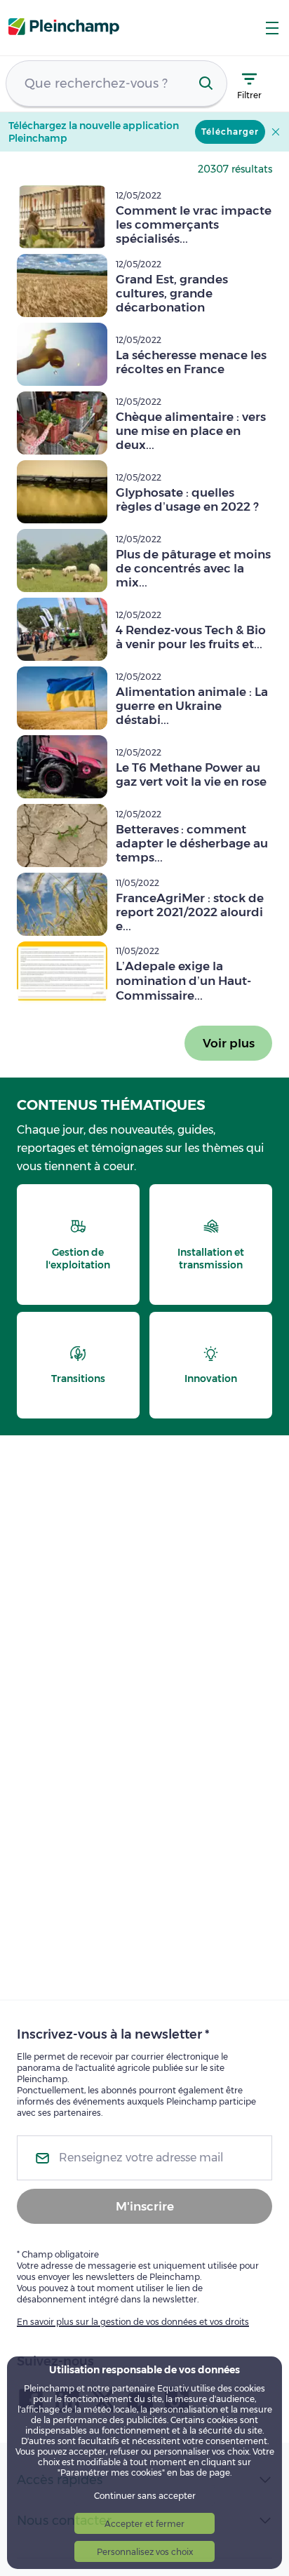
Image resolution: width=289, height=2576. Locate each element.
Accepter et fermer (144, 2524)
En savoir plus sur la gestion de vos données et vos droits (133, 2322)
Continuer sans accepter (145, 2496)
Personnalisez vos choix (145, 2552)
